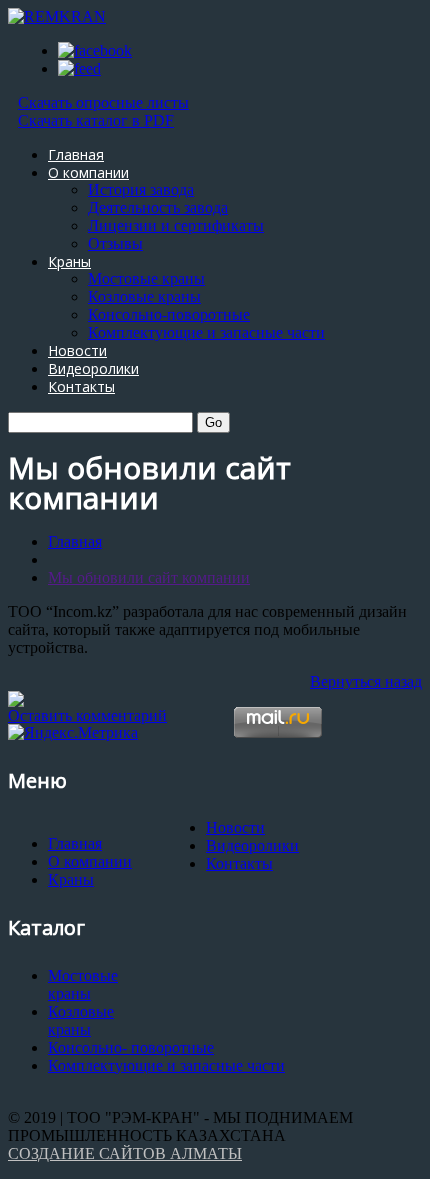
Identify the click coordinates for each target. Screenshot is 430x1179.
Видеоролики (93, 368)
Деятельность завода (158, 207)
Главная (76, 154)
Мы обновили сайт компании (149, 577)
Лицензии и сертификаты (176, 225)
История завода (141, 189)
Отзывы (115, 243)
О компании (88, 172)
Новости (77, 350)
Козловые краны (144, 296)
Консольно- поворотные (131, 1047)
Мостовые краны (146, 278)
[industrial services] (16, 701)
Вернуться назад (366, 681)
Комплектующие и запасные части (206, 332)
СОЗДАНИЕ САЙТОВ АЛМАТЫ (125, 1153)
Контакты (81, 386)
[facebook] (95, 50)
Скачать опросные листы (103, 102)
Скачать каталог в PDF (96, 120)
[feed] (79, 68)
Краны (69, 261)
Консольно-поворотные (169, 314)
